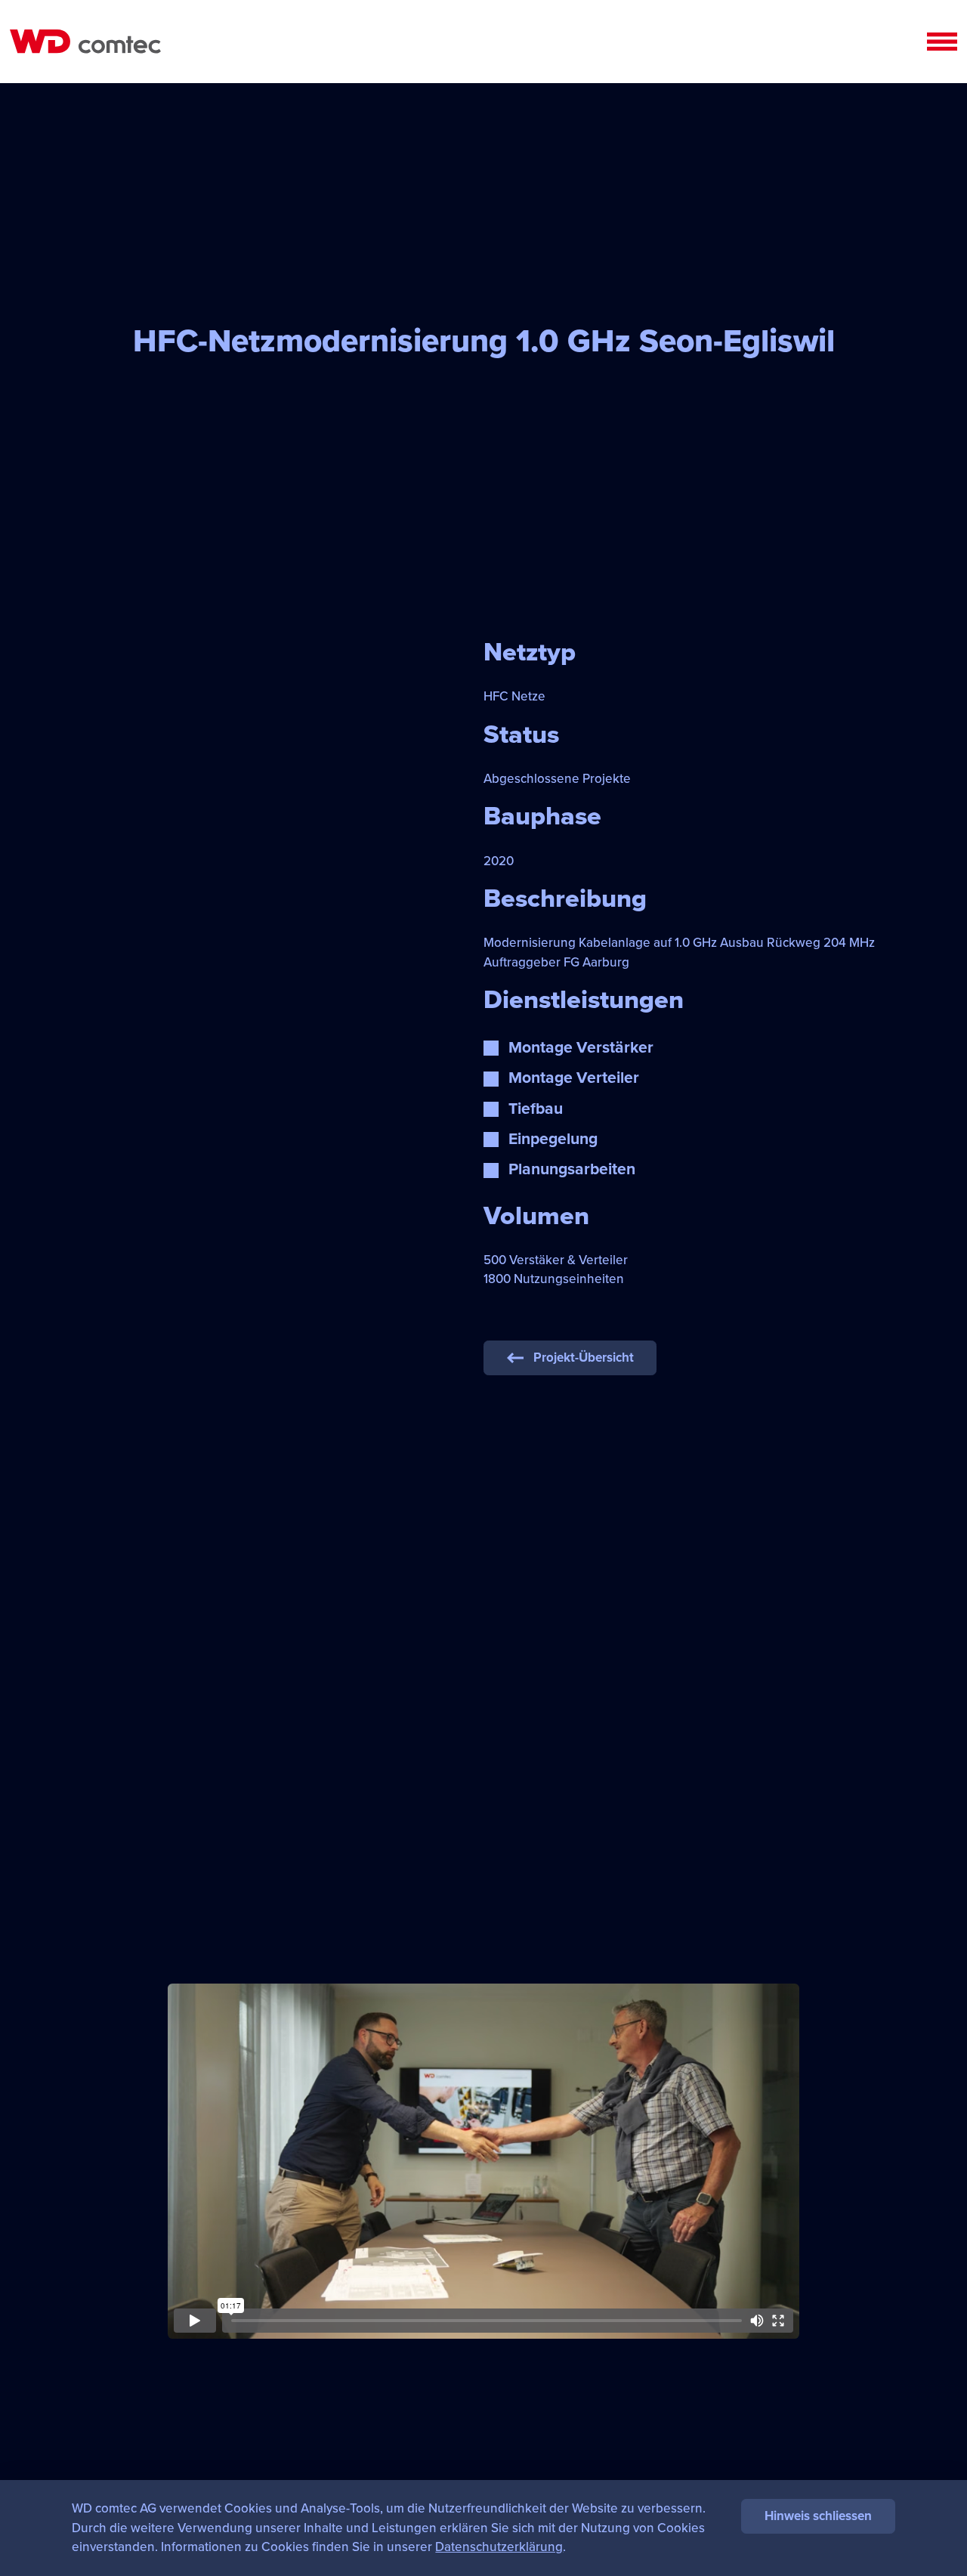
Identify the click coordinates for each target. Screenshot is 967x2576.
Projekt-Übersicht (584, 1358)
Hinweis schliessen (818, 2516)
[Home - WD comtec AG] (85, 42)
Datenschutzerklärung (499, 2547)
